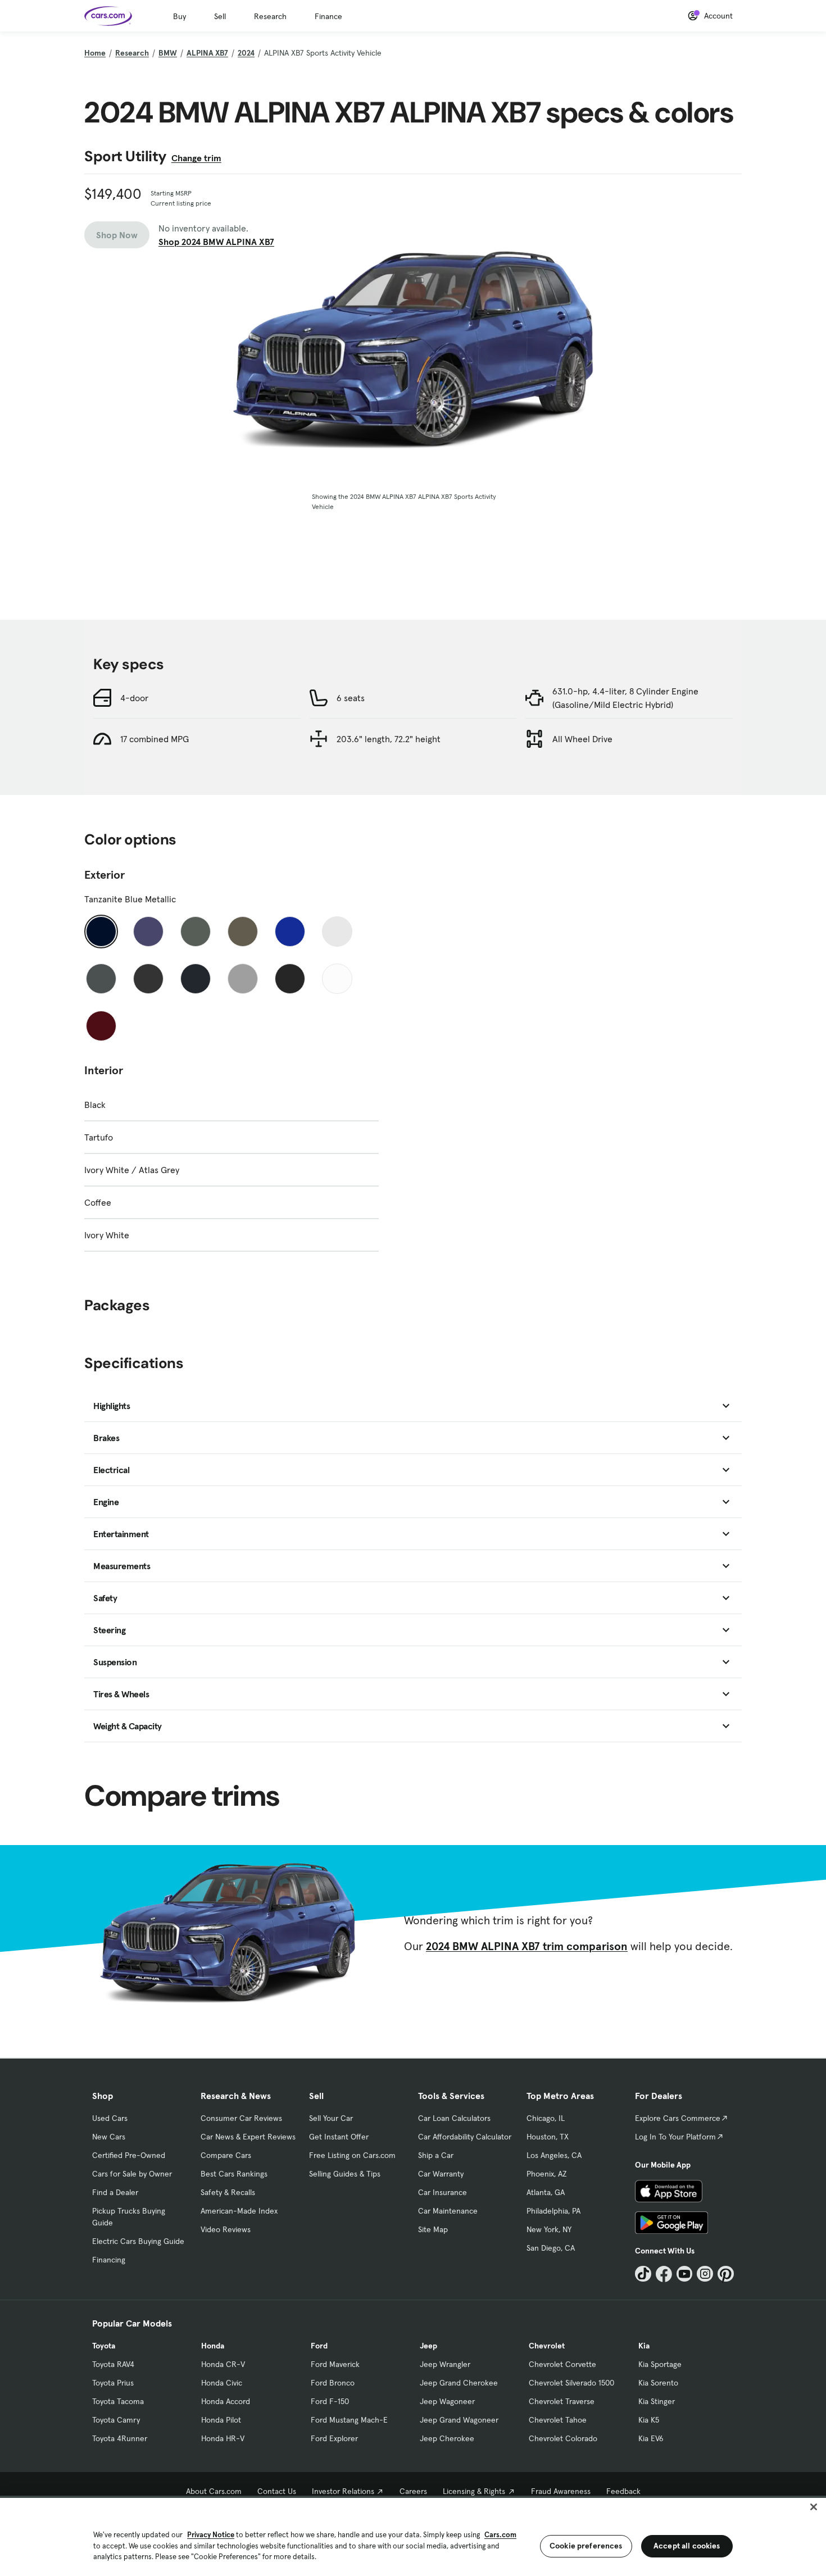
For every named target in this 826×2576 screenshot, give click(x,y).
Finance (328, 16)
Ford (319, 2346)
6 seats (351, 698)
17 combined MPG (155, 739)
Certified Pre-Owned (129, 2155)
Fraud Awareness (561, 2491)
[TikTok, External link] (643, 2274)
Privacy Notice (211, 2535)
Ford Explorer (334, 2438)
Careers (413, 2491)
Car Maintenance (448, 2211)
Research (270, 16)
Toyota (104, 2346)
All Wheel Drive (582, 739)
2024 (246, 53)
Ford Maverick (335, 2364)
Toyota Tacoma (118, 2401)
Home (95, 53)
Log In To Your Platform (675, 2137)
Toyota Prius (113, 2383)
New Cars (109, 2137)
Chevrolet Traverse (562, 2401)
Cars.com (500, 2535)
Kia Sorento (658, 2383)
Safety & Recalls (228, 2192)
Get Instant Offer (339, 2137)
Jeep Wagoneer (447, 2401)
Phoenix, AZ (547, 2174)
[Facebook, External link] (664, 2274)
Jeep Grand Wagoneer (459, 2420)
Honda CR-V (223, 2364)
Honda (213, 2346)
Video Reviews (226, 2229)
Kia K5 (649, 2420)
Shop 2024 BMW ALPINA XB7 (216, 242)
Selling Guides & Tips (345, 2174)
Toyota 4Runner (120, 2438)
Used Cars (110, 2118)
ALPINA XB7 (207, 53)
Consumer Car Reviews (241, 2118)
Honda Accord (226, 2401)
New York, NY (549, 2229)
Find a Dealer (115, 2192)
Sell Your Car (331, 2118)
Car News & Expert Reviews (248, 2137)
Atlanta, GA (546, 2192)
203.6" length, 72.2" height (389, 739)
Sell (220, 16)
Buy (180, 16)
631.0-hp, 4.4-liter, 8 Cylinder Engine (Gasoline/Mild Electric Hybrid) (625, 698)
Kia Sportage (660, 2364)
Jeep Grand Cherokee (459, 2383)
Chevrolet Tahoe (558, 2420)
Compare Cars (226, 2155)
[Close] (814, 2507)
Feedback (623, 2491)
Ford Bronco (333, 2383)
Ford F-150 (330, 2401)
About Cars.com (214, 2491)
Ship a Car (436, 2155)
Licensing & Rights (474, 2491)
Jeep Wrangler (445, 2364)
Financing (109, 2260)
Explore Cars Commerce (678, 2118)
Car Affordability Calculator (465, 2137)
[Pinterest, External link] (726, 2274)
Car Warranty (441, 2174)
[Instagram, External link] (705, 2274)
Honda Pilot (221, 2420)
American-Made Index (239, 2211)
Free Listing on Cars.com (352, 2155)
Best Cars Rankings (234, 2174)
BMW (168, 53)
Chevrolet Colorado (563, 2438)
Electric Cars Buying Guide (138, 2241)
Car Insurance (442, 2192)
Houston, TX (548, 2137)
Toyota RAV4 (113, 2364)
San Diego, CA (551, 2248)
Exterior (105, 875)
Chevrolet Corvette (562, 2364)
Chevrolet (547, 2346)
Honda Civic (222, 2383)
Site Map (433, 2229)
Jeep (428, 2346)
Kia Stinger (657, 2401)
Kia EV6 (651, 2438)
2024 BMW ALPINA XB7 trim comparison (527, 1946)
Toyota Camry (116, 2420)
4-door (134, 698)
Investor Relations (343, 2491)
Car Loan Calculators (454, 2118)
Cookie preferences (586, 2546)
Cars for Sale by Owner (132, 2174)
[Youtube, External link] (685, 2274)
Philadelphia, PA (553, 2211)
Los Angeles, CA (554, 2155)
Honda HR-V (223, 2438)
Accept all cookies (687, 2546)
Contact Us (277, 2491)
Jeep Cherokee (447, 2438)
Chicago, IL (546, 2118)
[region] (413, 2536)
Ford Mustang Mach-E (349, 2420)
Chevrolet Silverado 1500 (571, 2383)
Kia (644, 2346)
